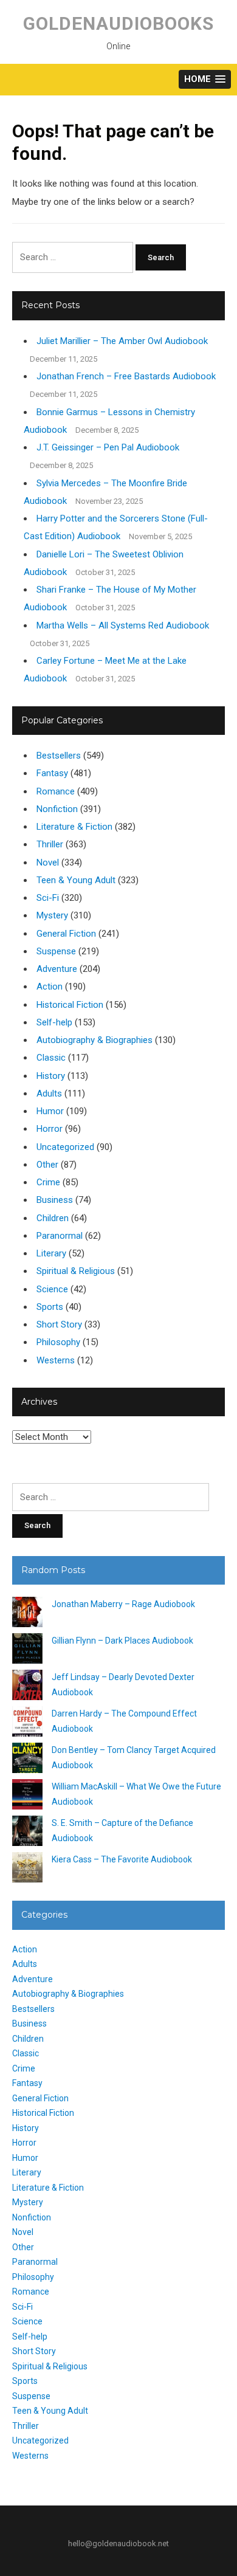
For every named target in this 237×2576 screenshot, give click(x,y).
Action (50, 987)
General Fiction (66, 934)
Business (55, 1200)
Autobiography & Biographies (94, 1040)
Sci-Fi (48, 898)
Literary (51, 1253)
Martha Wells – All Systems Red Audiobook (123, 625)
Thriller (50, 844)
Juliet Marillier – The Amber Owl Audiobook (122, 341)
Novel (48, 863)
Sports (50, 1307)
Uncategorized (65, 1147)
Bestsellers (59, 756)
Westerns (56, 1360)
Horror (50, 1129)
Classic (51, 1058)
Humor (50, 1111)
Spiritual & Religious (76, 1271)
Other (47, 1165)
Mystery (52, 915)
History (51, 1076)
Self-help (54, 1022)
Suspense (56, 951)
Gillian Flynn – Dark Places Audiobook (122, 1641)
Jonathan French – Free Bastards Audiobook (126, 376)
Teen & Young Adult (76, 880)
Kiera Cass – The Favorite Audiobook (122, 1859)
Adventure (57, 969)
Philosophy (58, 1342)
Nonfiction (57, 809)
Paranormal (60, 1236)
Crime (48, 1182)
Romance (56, 791)
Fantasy (52, 773)
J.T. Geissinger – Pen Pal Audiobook (108, 447)
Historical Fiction (70, 1005)
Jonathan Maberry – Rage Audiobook (123, 1604)
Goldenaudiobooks (118, 23)
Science (52, 1289)
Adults (49, 1093)
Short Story (59, 1324)
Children (53, 1218)
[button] (205, 79)
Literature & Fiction (74, 827)
